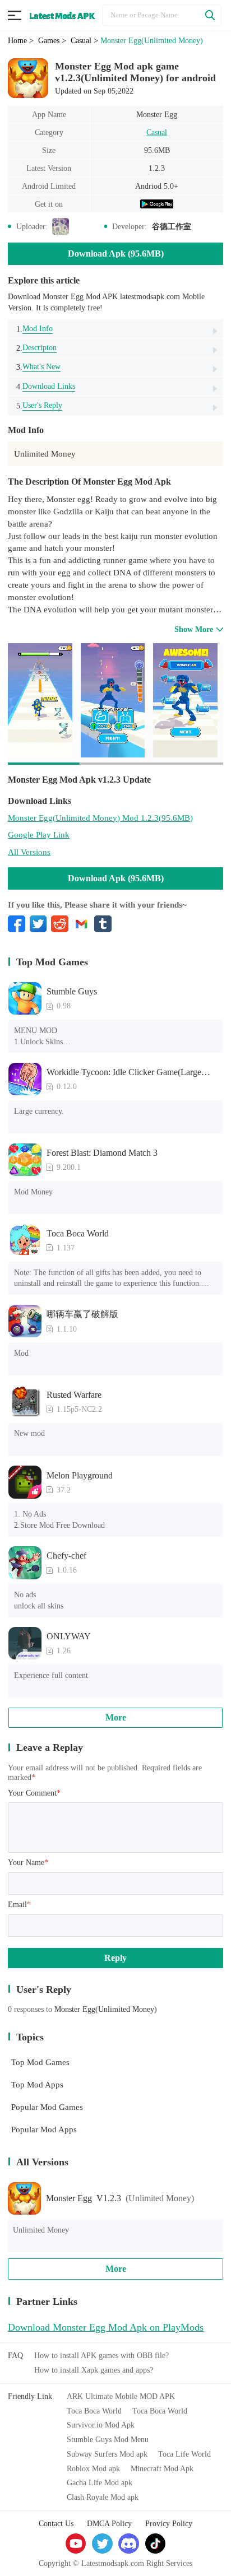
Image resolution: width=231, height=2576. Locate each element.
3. (38, 367)
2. (36, 348)
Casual (157, 132)
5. (39, 405)
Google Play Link (39, 834)
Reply (115, 1958)
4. (46, 386)
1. (34, 329)
